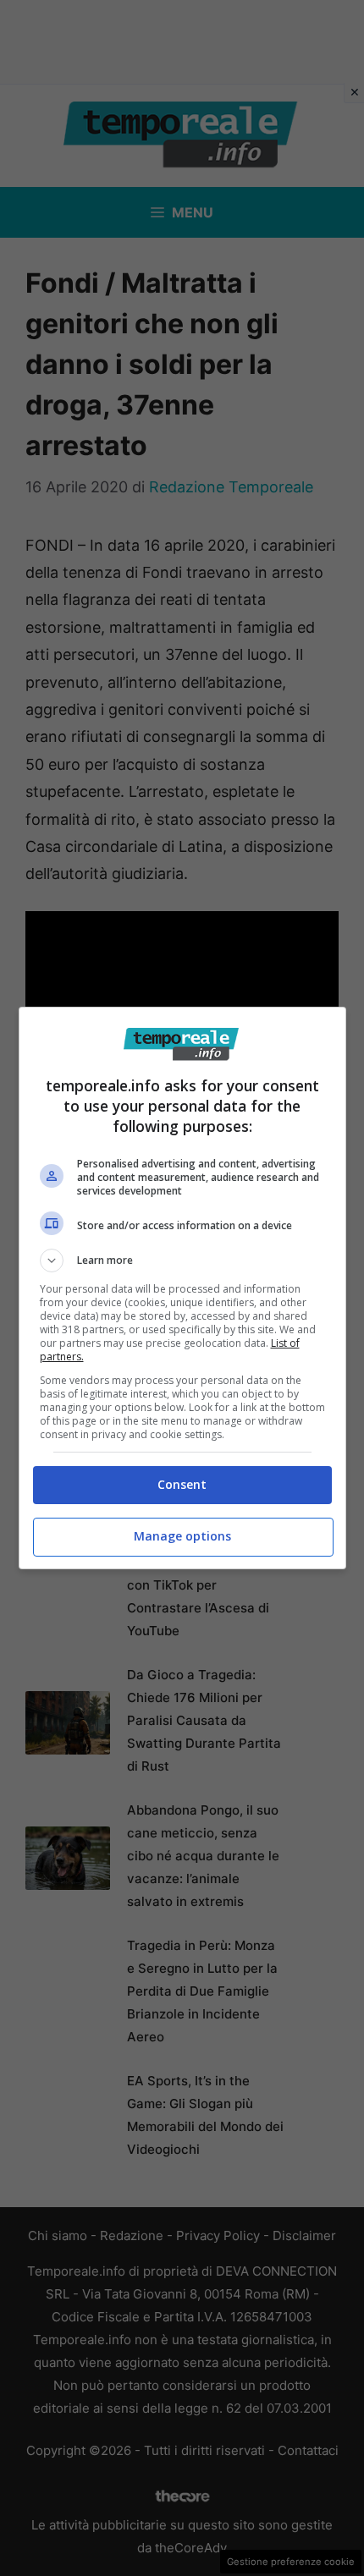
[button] (182, 1261)
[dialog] (182, 1288)
